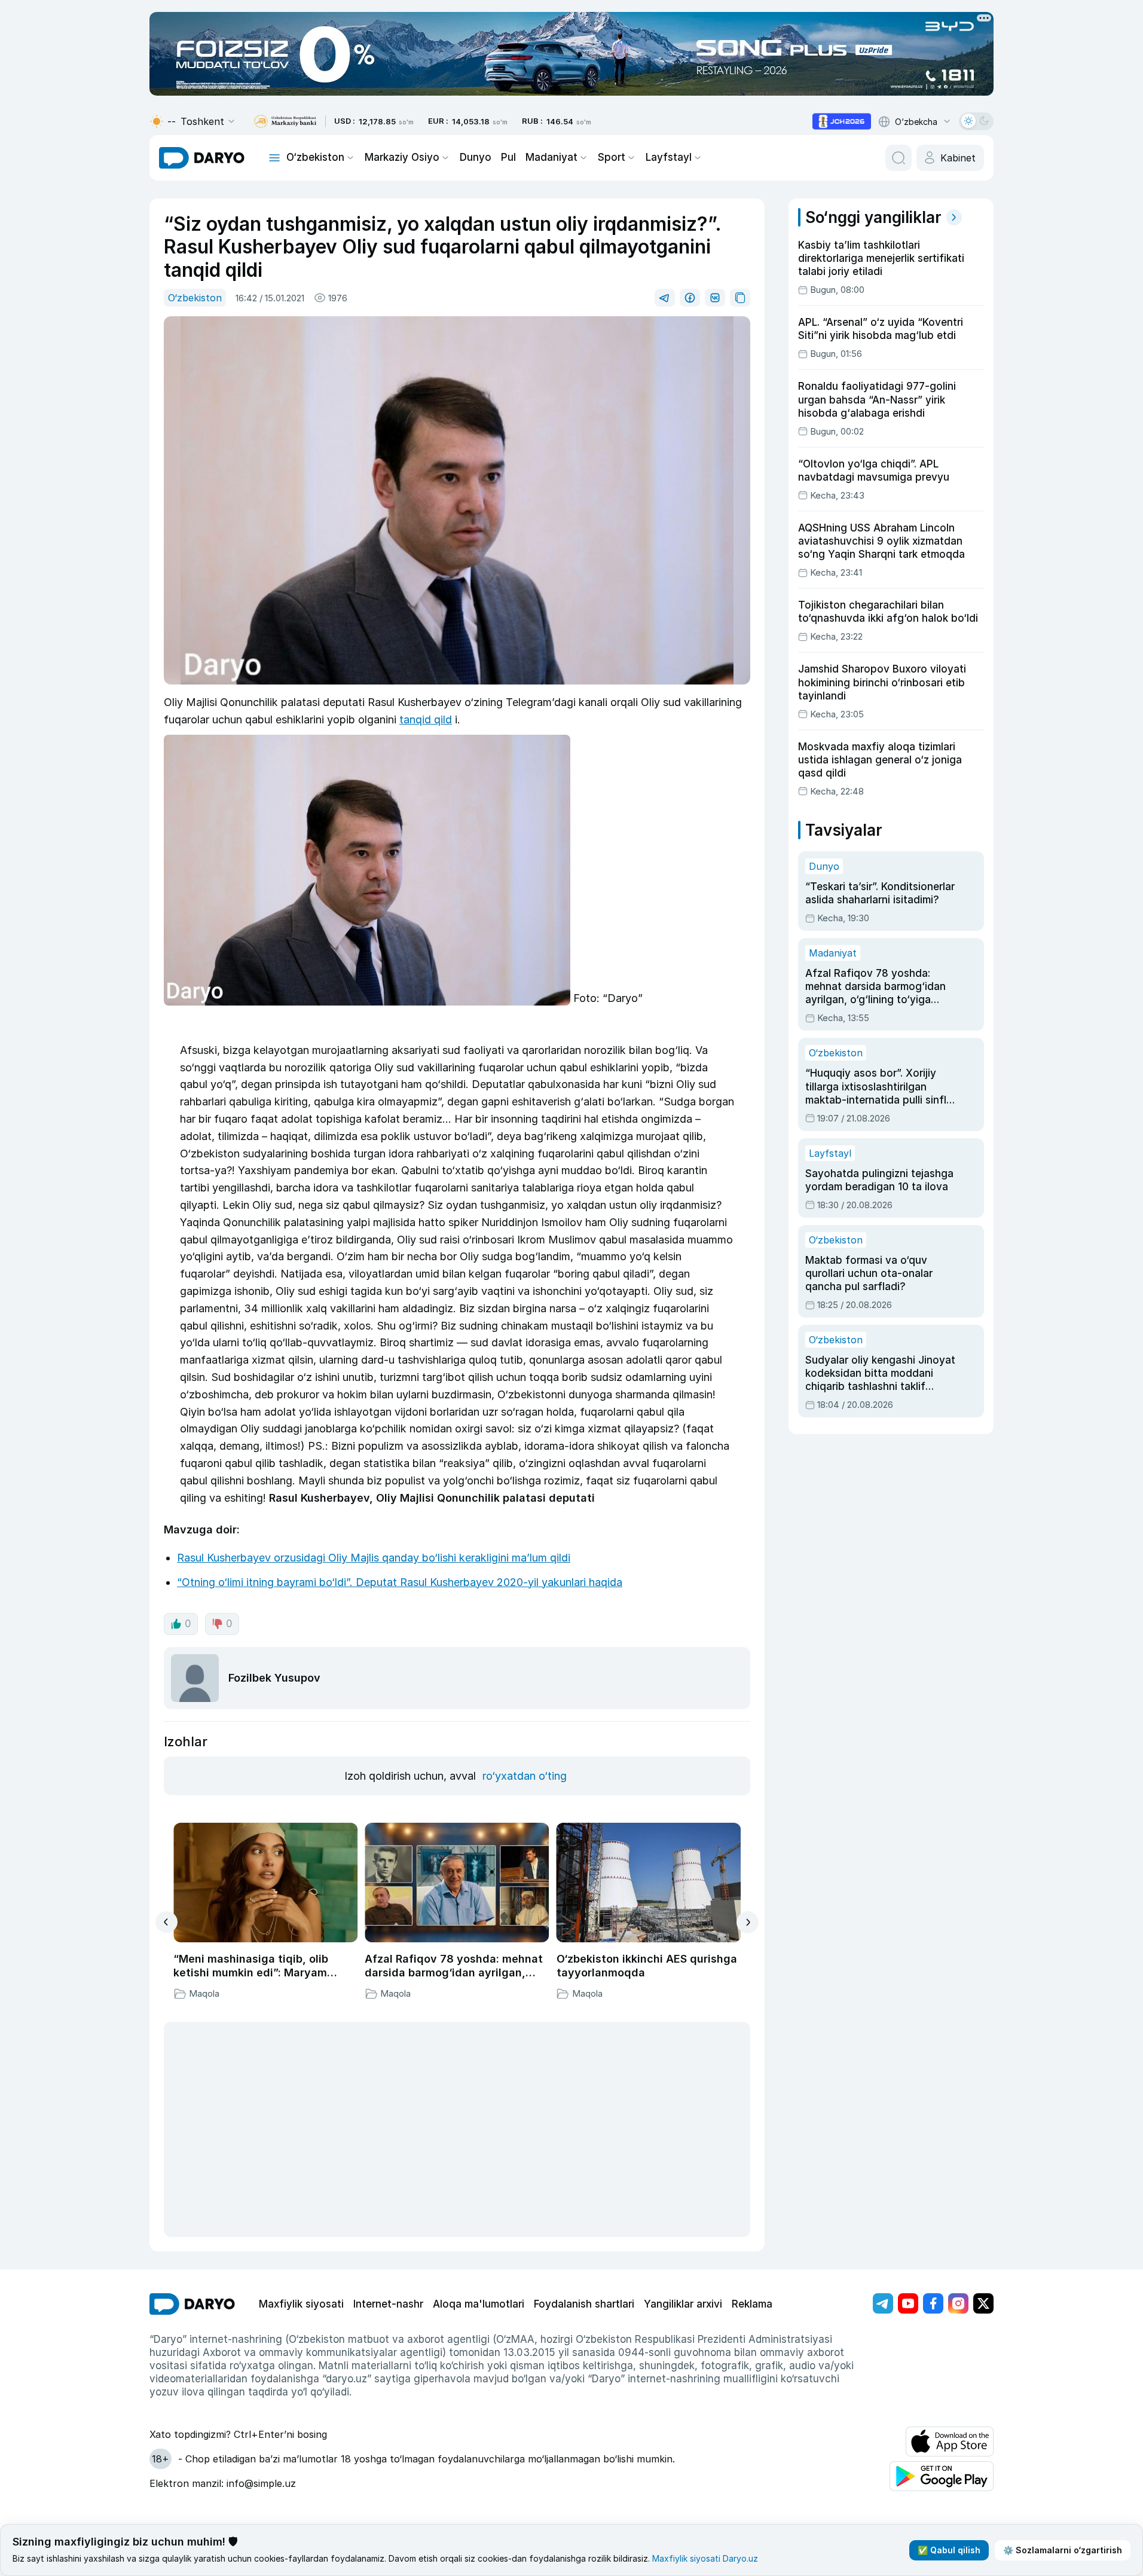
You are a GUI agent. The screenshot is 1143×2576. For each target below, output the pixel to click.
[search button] (898, 158)
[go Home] (192, 2304)
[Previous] (166, 1922)
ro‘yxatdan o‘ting (525, 1776)
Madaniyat (551, 157)
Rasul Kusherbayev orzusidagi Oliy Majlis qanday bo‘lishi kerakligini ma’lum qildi (374, 1558)
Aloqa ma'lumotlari (479, 2304)
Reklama (752, 2304)
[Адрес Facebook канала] (933, 2303)
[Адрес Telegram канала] (883, 2303)
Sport (612, 157)
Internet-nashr (388, 2304)
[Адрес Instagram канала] (958, 2303)
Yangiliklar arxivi (683, 2304)
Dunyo (476, 157)
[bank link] (285, 122)
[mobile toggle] (274, 158)
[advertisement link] (842, 121)
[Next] (748, 1922)
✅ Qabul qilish (949, 2550)
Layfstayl (669, 157)
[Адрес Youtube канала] (908, 2303)
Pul (508, 157)
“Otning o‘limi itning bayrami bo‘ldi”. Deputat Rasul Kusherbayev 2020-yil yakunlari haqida (400, 1582)
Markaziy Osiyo (402, 157)
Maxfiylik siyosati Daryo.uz (705, 2558)
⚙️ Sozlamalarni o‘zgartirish (1063, 2550)
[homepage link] (202, 158)
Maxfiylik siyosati (301, 2304)
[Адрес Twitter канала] (983, 2303)
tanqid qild (426, 719)
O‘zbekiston (315, 157)
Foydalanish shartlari (584, 2304)
